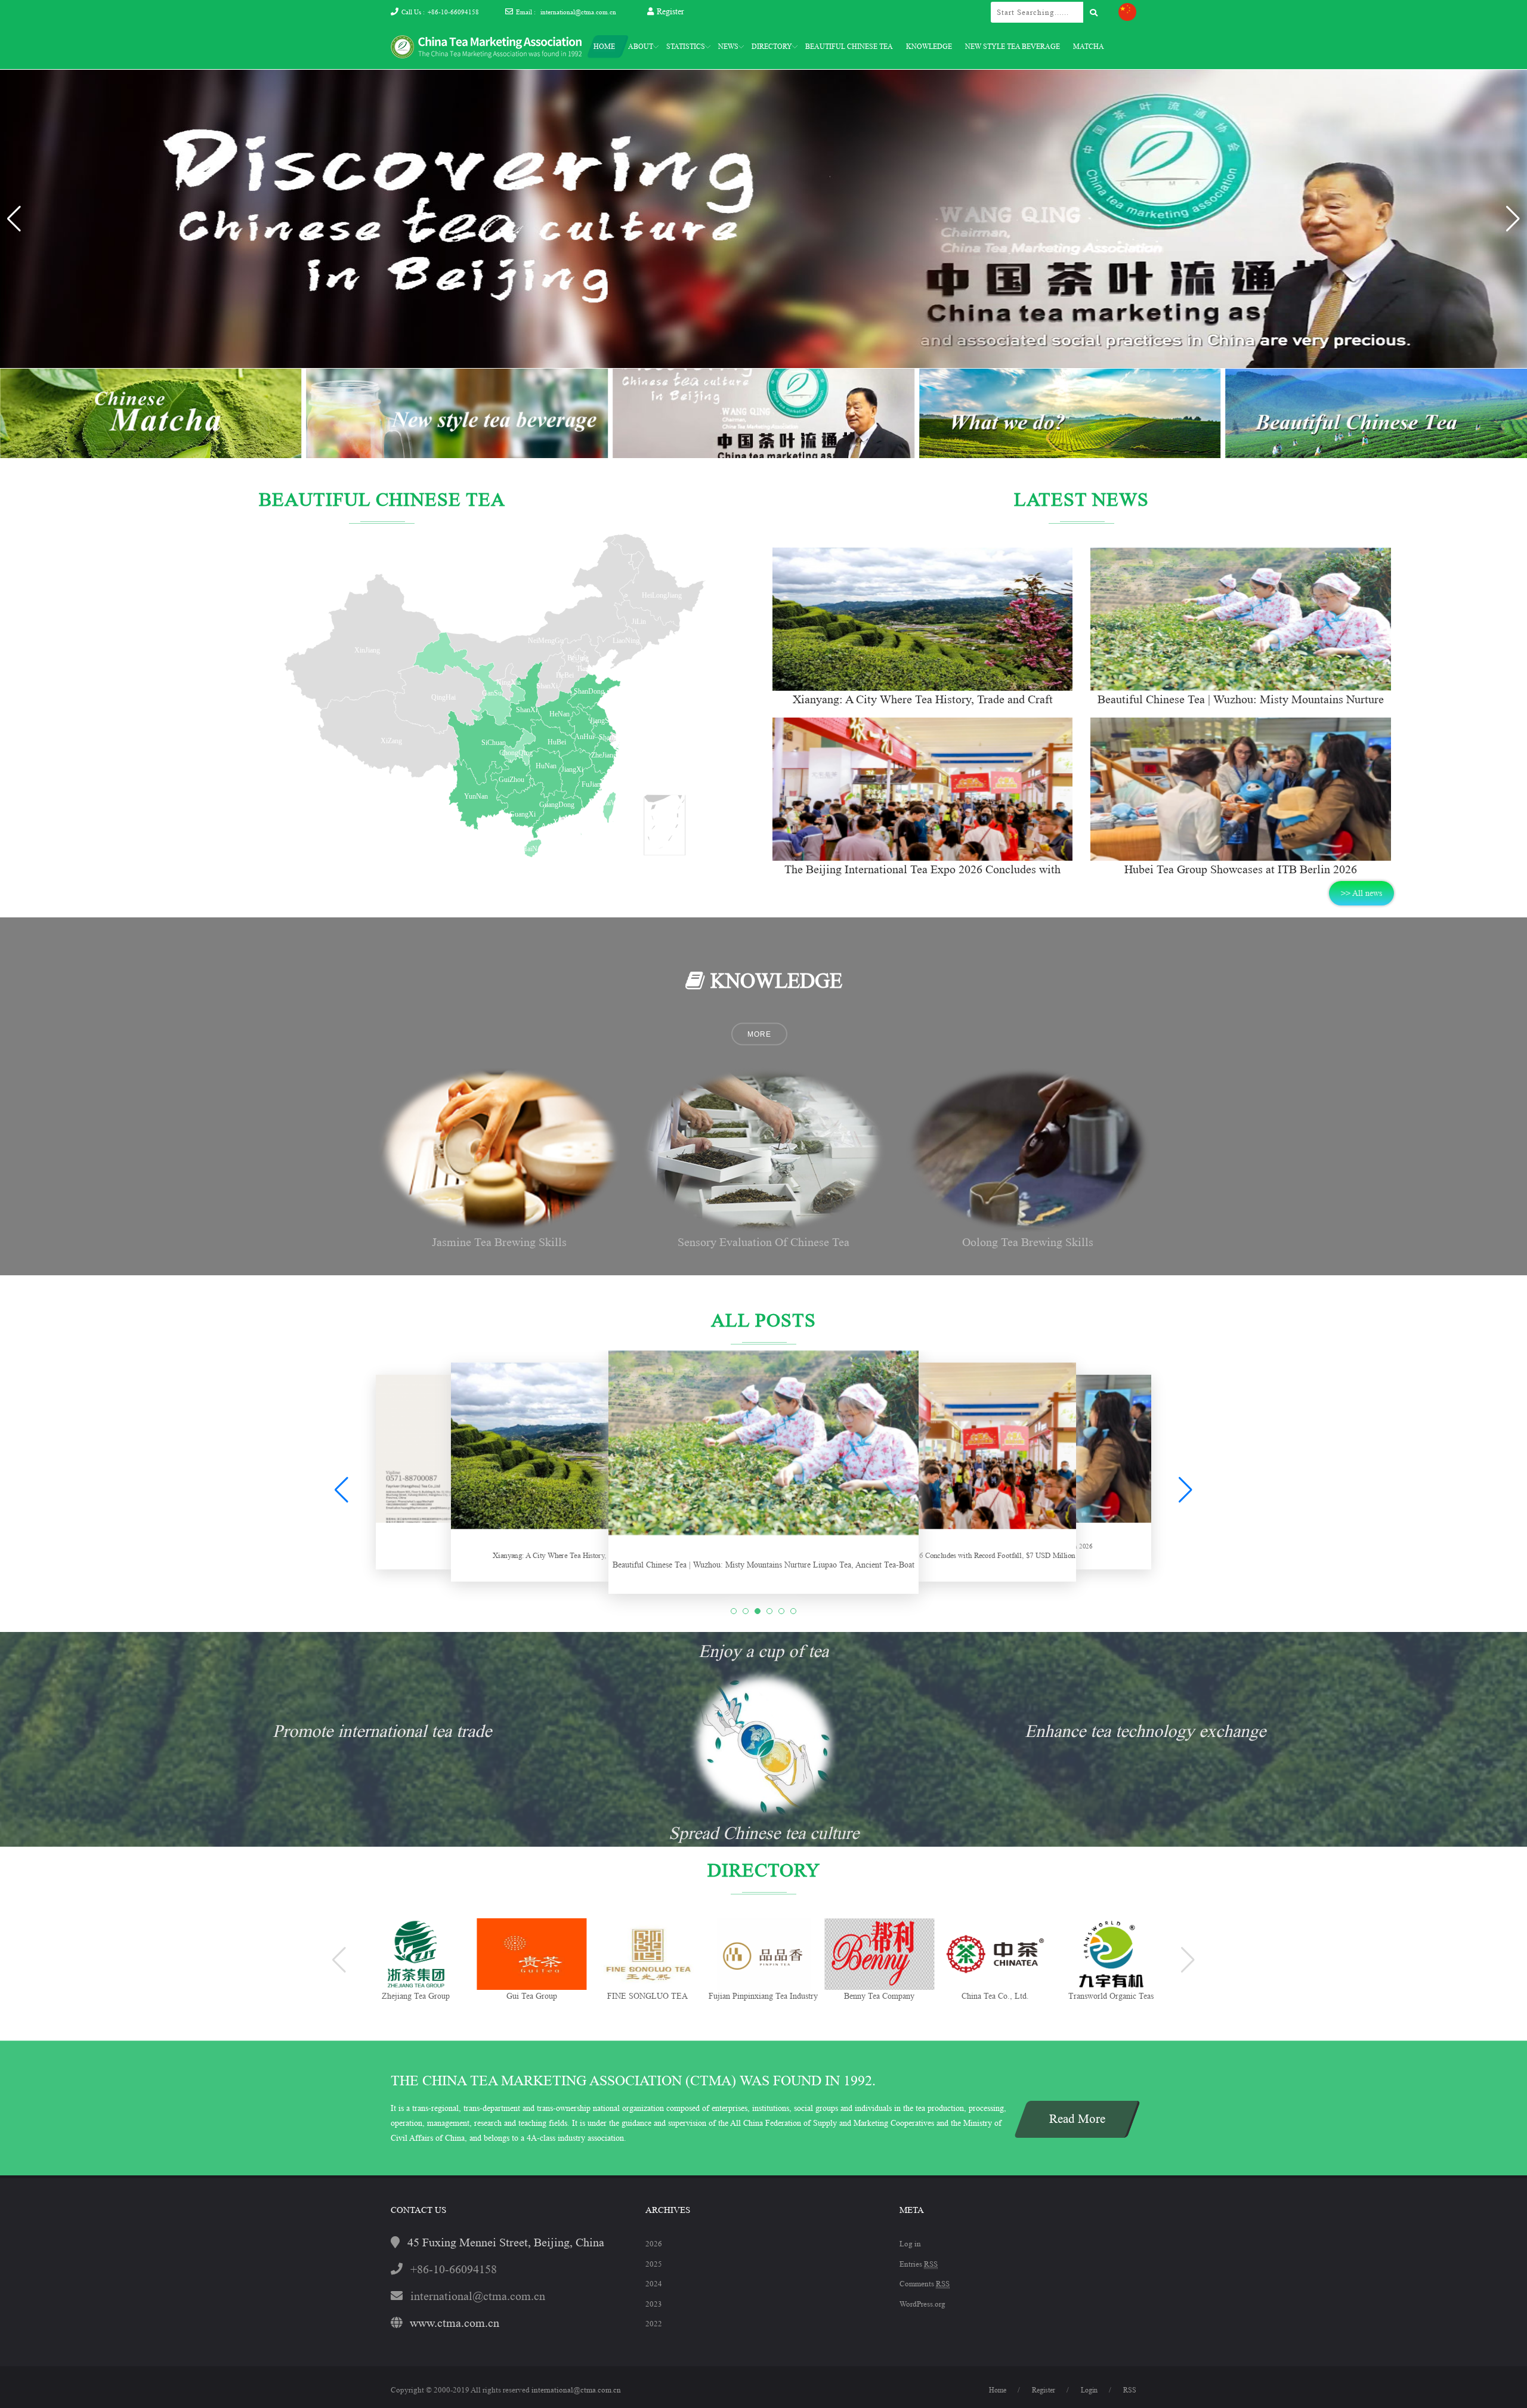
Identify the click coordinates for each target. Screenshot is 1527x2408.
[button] (1513, 219)
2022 (654, 2324)
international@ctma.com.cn (578, 12)
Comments (925, 2284)
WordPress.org (922, 2304)
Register (670, 11)
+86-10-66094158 (453, 12)
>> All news (1361, 893)
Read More (1077, 2119)
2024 (654, 2284)
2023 (654, 2304)
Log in (910, 2244)
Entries (919, 2264)
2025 (654, 2264)
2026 (654, 2244)
